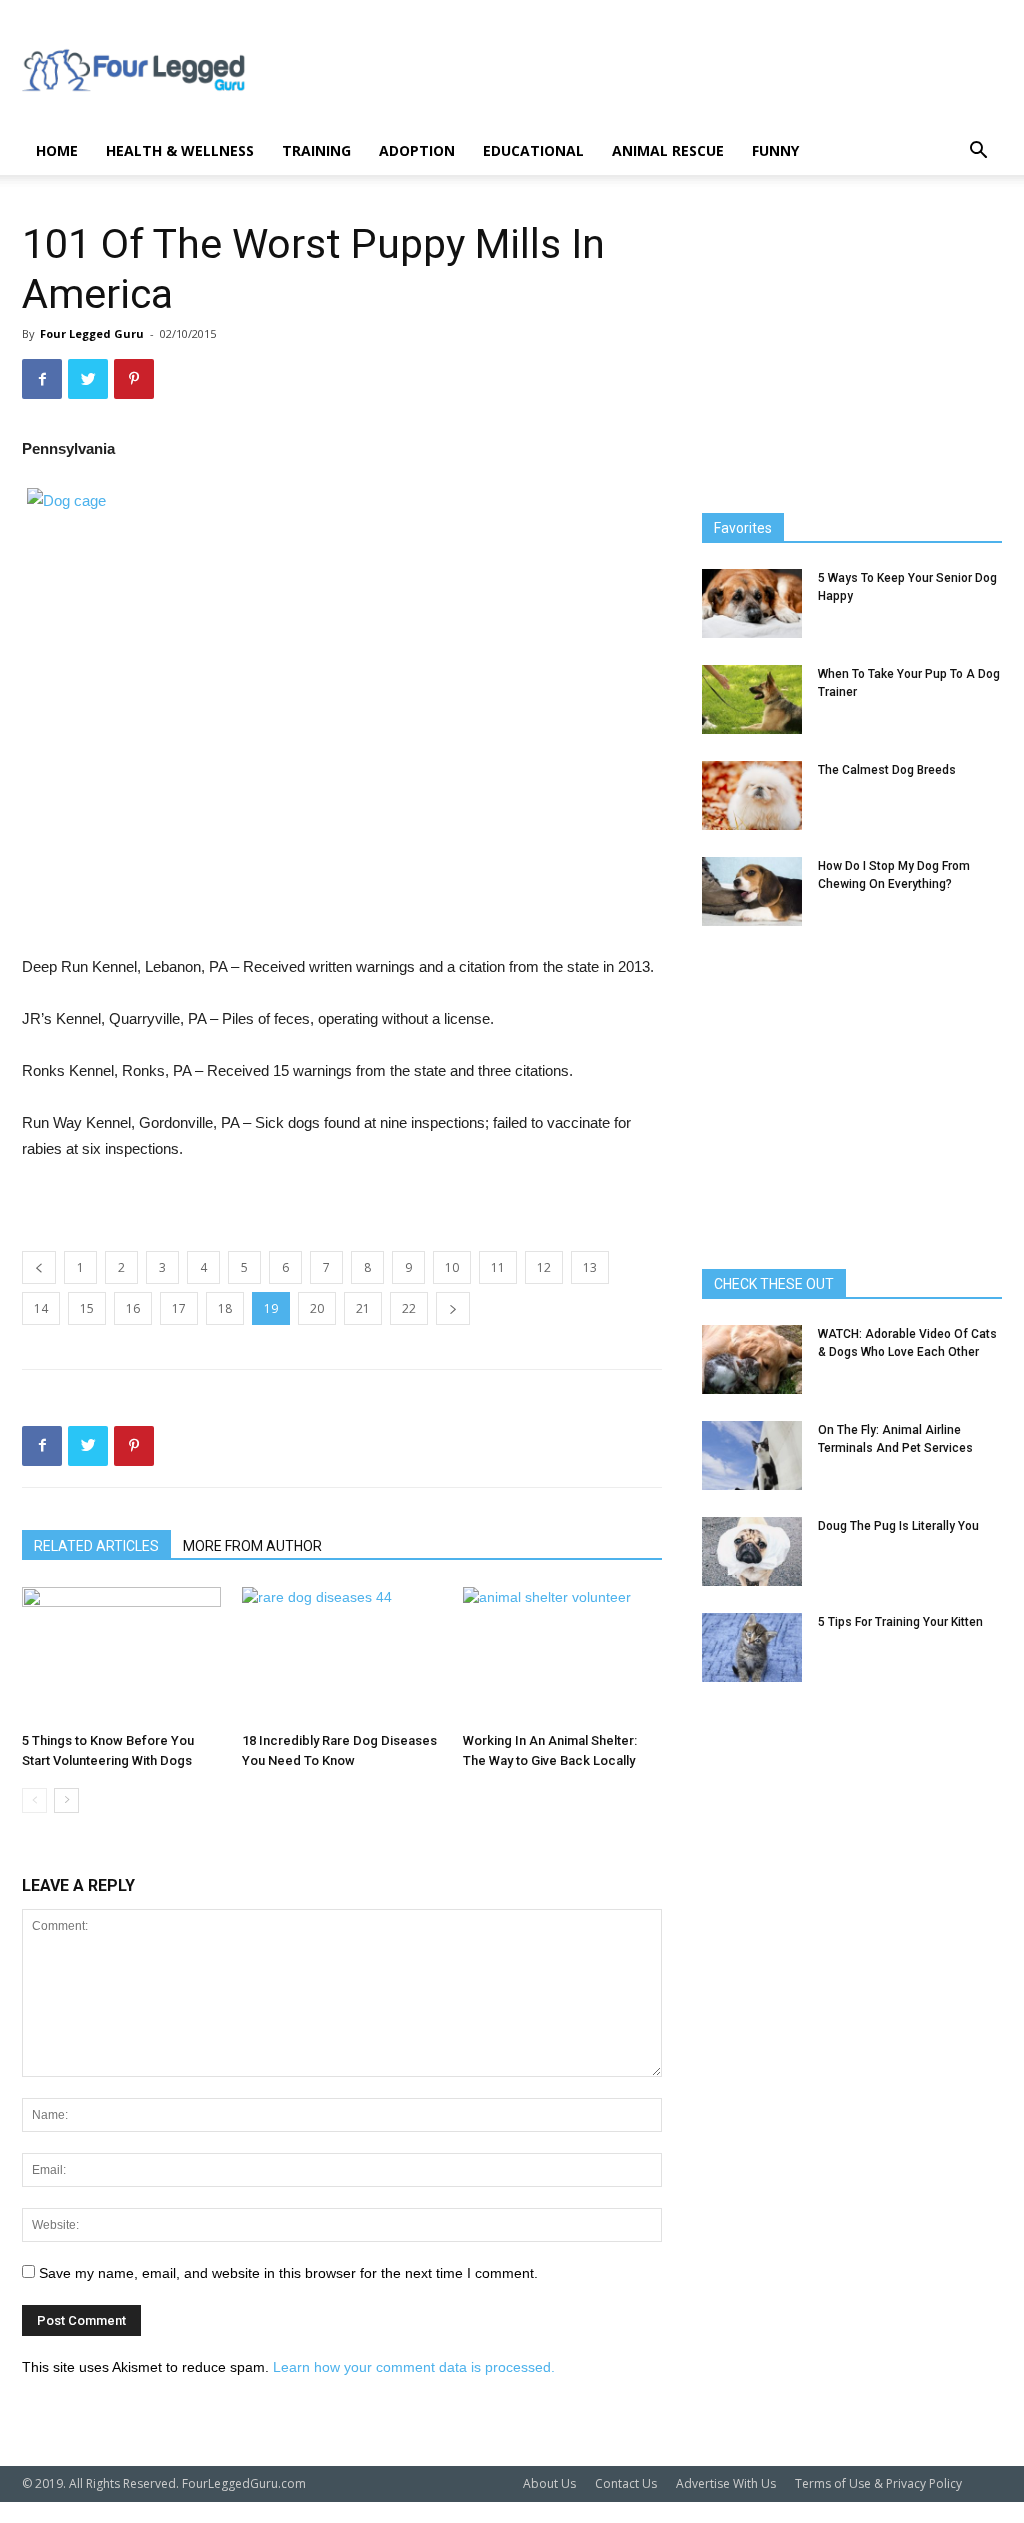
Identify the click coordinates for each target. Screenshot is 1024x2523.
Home (57, 150)
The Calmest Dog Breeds (887, 770)
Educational (533, 150)
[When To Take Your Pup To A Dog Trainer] (752, 699)
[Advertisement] (638, 73)
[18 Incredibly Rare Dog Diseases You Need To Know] (341, 1655)
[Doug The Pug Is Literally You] (752, 1551)
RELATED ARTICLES (96, 1546)
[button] (978, 152)
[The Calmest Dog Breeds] (752, 795)
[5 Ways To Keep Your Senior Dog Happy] (752, 603)
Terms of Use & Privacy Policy (878, 2483)
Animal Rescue (668, 150)
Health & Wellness (180, 150)
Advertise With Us (726, 2483)
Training (316, 150)
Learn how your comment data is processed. (414, 2367)
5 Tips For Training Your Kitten (900, 1622)
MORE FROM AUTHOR (252, 1546)
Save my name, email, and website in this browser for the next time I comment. (288, 2273)
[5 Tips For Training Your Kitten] (752, 1647)
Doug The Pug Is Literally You (898, 1526)
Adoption (417, 150)
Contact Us (626, 2483)
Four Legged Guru (92, 333)
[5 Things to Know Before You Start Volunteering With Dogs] (121, 1655)
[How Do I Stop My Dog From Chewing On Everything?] (752, 891)
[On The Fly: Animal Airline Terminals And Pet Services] (752, 1455)
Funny (775, 150)
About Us (549, 2483)
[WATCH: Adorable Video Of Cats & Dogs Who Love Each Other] (752, 1359)
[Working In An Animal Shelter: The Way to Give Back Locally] (562, 1655)
